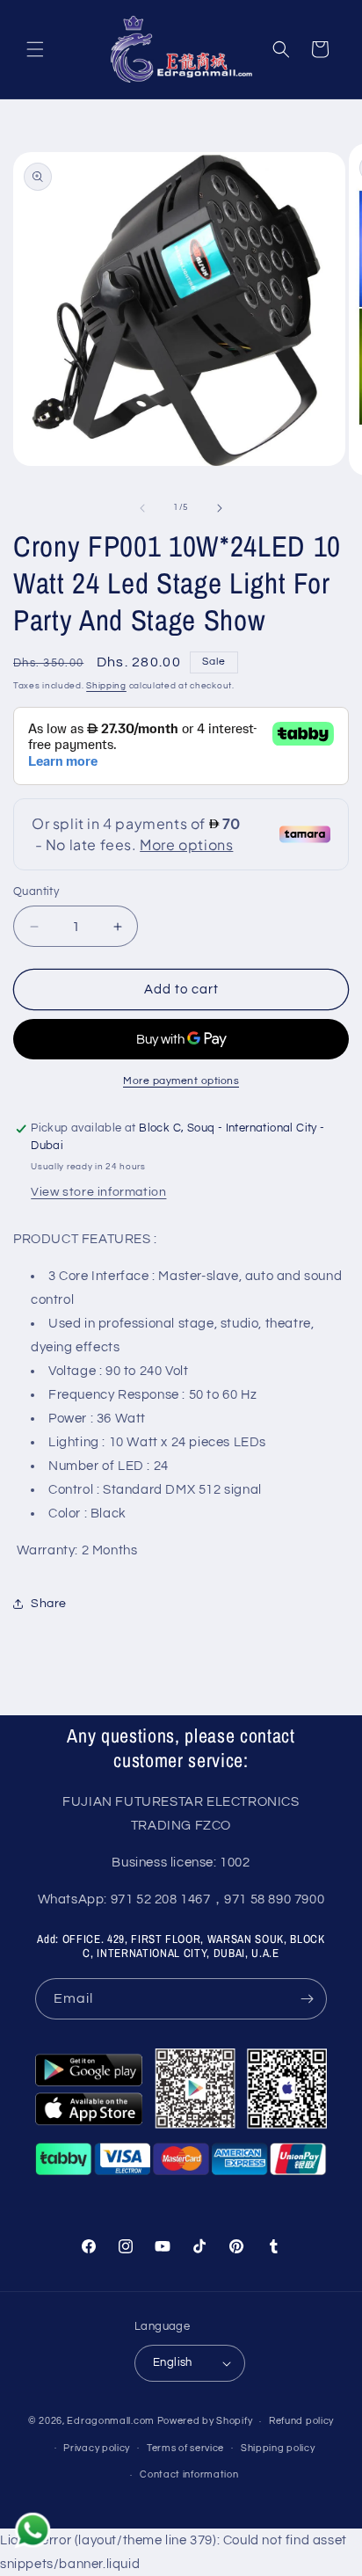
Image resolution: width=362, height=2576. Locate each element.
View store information (98, 1192)
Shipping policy (278, 2448)
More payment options (181, 1081)
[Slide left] (142, 508)
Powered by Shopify (205, 2421)
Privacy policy (97, 2448)
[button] (35, 49)
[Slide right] (220, 508)
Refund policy (301, 2421)
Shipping (106, 686)
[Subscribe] (307, 1999)
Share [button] (49, 1604)
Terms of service (185, 2448)
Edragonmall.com (111, 2421)
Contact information (189, 2474)
